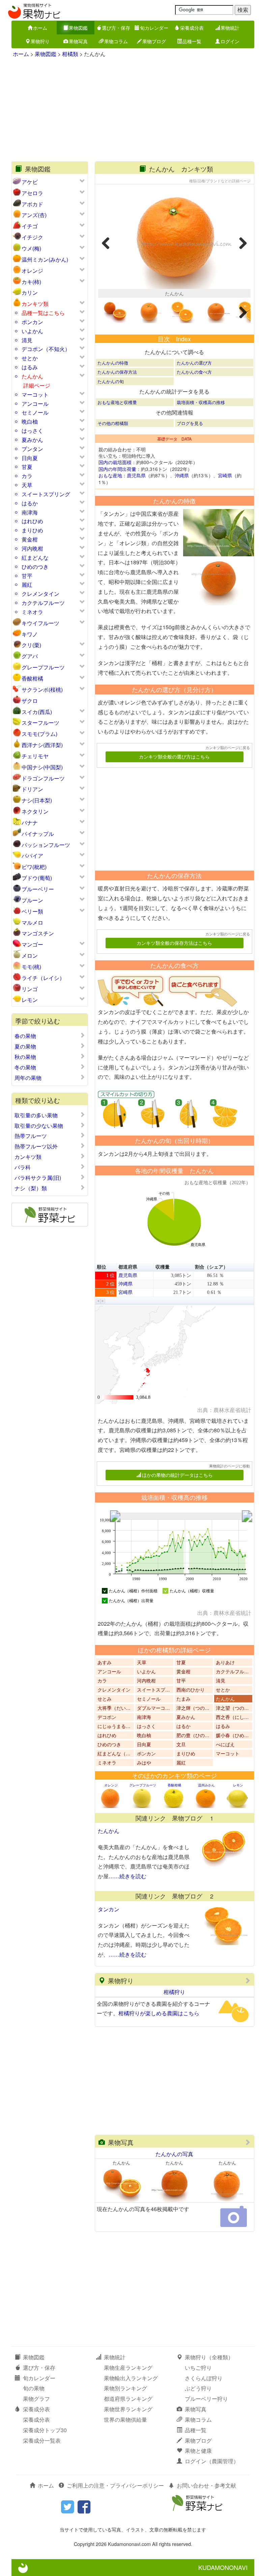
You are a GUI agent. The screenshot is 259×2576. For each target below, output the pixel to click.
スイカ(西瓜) (37, 712)
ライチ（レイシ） (43, 978)
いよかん (32, 331)
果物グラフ (36, 2399)
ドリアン (32, 789)
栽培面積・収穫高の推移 (201, 402)
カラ (27, 476)
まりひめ (32, 530)
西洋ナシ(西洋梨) (42, 745)
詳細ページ (37, 386)
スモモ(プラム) (39, 734)
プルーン (32, 900)
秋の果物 (25, 1057)
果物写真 (78, 41)
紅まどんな (35, 557)
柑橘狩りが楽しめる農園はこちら (159, 2013)
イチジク (32, 237)
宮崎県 (225, 475)
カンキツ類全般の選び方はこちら (174, 756)
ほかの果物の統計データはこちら (177, 1475)
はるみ (30, 367)
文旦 (181, 1744)
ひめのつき (35, 567)
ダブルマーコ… (153, 1708)
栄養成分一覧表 (42, 2440)
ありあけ (225, 1662)
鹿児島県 (136, 475)
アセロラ (32, 193)
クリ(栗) (31, 645)
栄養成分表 (192, 28)
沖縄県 (182, 475)
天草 (27, 485)
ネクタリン (35, 811)
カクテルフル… (232, 1671)
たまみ (183, 1699)
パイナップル (38, 834)
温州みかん (206, 1785)
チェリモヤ (35, 756)
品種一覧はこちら (43, 313)
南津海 (30, 512)
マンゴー (32, 944)
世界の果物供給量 (125, 2420)
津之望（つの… (232, 1708)
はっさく (32, 431)
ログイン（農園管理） (212, 2461)
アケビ (30, 182)
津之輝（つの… (193, 1708)
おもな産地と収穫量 (117, 402)
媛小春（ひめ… (232, 1735)
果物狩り (40, 41)
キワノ (30, 634)
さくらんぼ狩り (204, 2378)
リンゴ (30, 989)
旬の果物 (34, 2388)
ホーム (40, 28)
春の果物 (25, 1036)
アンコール (35, 404)
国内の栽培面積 (115, 462)
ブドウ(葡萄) (37, 878)
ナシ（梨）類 (31, 1188)
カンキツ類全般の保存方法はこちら (174, 943)
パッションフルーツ (46, 845)
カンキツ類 (35, 304)
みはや (144, 1762)
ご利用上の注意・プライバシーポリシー (115, 2485)
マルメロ (32, 922)
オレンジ (32, 271)
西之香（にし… (232, 1717)
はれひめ (32, 521)
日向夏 (30, 458)
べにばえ (225, 1744)
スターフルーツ (40, 723)
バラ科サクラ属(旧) (38, 1178)
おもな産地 (110, 475)
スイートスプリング (46, 494)
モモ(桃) (31, 967)
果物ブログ (154, 41)
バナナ (30, 822)
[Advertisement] (133, 111)
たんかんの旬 (111, 381)
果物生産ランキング (128, 2368)
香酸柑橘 (32, 678)
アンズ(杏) (34, 215)
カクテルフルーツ (43, 603)
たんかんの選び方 (194, 363)
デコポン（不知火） (46, 349)
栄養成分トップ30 (45, 2430)
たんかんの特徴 (113, 363)
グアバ (30, 656)
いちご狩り (198, 2368)
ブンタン (32, 449)
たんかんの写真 (174, 2154)
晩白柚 (30, 421)
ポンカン (32, 322)
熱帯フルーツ (31, 1136)
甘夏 (27, 467)
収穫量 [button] (163, 1267)
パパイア (32, 856)
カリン (30, 293)
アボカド (32, 204)
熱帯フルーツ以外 (36, 1146)
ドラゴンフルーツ (43, 778)
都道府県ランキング (128, 2399)
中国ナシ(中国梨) (42, 767)
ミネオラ (32, 612)
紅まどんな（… (114, 1753)
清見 (27, 340)
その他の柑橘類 (113, 423)
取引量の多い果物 (36, 1115)
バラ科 (23, 1167)
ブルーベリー (38, 889)
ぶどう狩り (198, 2388)
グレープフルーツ (43, 667)
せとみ (105, 1699)
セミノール (35, 412)
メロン (30, 955)
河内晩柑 (32, 548)
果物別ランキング (125, 2388)
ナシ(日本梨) (37, 800)
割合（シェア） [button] (211, 1267)
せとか (30, 358)
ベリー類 (32, 911)
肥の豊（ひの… (193, 1735)
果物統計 (230, 28)
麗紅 (27, 585)
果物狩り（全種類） (209, 2357)
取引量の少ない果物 (39, 1126)
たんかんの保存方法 (117, 372)
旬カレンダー (154, 28)
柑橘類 (70, 54)
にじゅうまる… (114, 1726)
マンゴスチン (38, 933)
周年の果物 (28, 1078)
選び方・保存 (116, 28)
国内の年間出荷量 (117, 469)
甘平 (27, 576)
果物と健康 (198, 2451)
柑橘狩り (174, 1992)
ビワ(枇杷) (34, 867)
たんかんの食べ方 (194, 372)
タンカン (109, 1909)
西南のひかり (191, 1690)
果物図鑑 (78, 28)
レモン (30, 1000)
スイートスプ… (153, 1690)
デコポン (107, 1717)
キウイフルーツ (40, 623)
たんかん (32, 376)
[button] (98, 1301)
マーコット (35, 394)
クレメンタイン (40, 594)
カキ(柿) (31, 282)
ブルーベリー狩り (206, 2399)
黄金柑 (30, 539)
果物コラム (116, 41)
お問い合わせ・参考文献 (206, 2485)
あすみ (105, 1662)
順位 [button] (102, 1267)
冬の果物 (25, 1067)
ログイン (230, 41)
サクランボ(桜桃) (42, 689)
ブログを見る (190, 423)
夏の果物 (25, 1046)
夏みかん (32, 440)
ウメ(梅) (31, 248)
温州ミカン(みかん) (45, 259)
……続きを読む (127, 1876)
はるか (30, 503)
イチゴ (30, 226)
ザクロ (30, 701)
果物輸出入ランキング (131, 2378)
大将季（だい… (114, 1708)
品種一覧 (192, 41)
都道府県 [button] (128, 1267)
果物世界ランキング (128, 2409)
